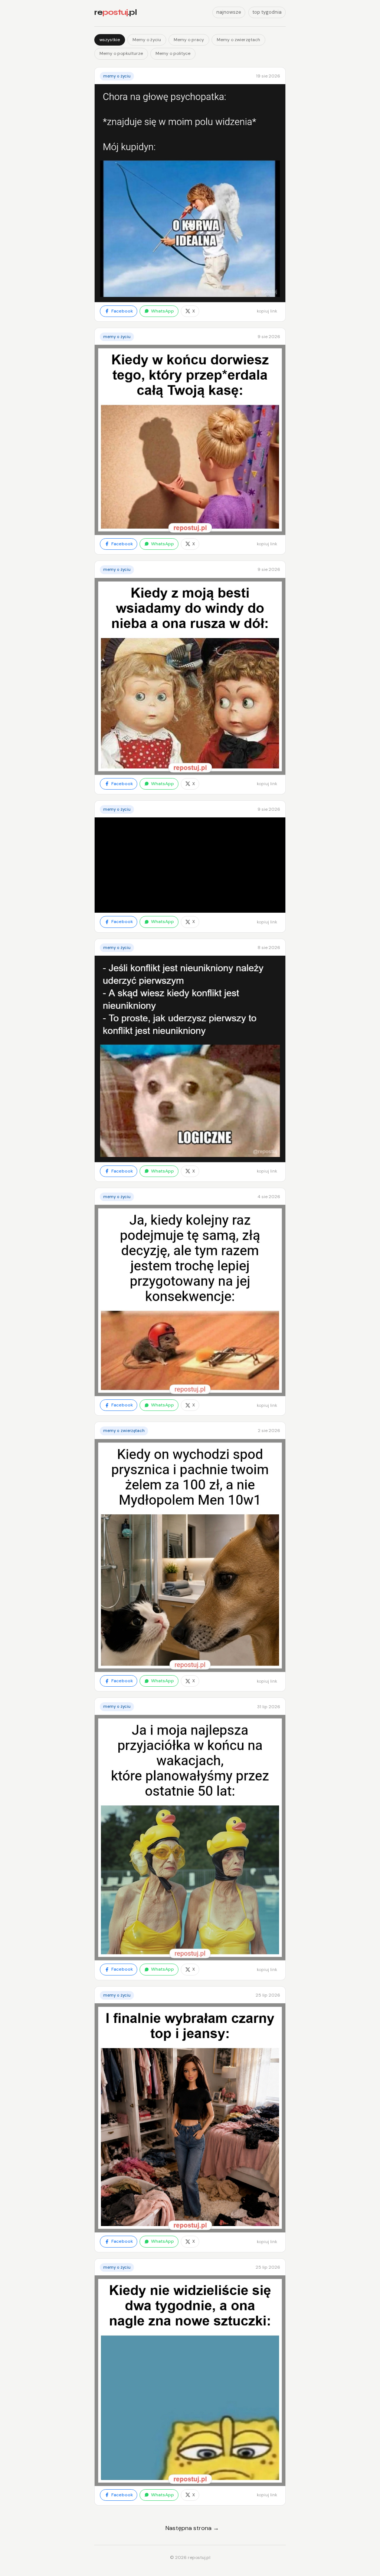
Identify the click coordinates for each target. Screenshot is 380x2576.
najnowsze (229, 12)
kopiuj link (267, 311)
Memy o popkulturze (121, 53)
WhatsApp (163, 311)
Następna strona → (192, 2528)
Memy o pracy (189, 40)
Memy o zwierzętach (238, 40)
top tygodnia (267, 12)
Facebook (122, 311)
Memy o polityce (173, 53)
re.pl (115, 12)
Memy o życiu (147, 40)
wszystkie (110, 40)
